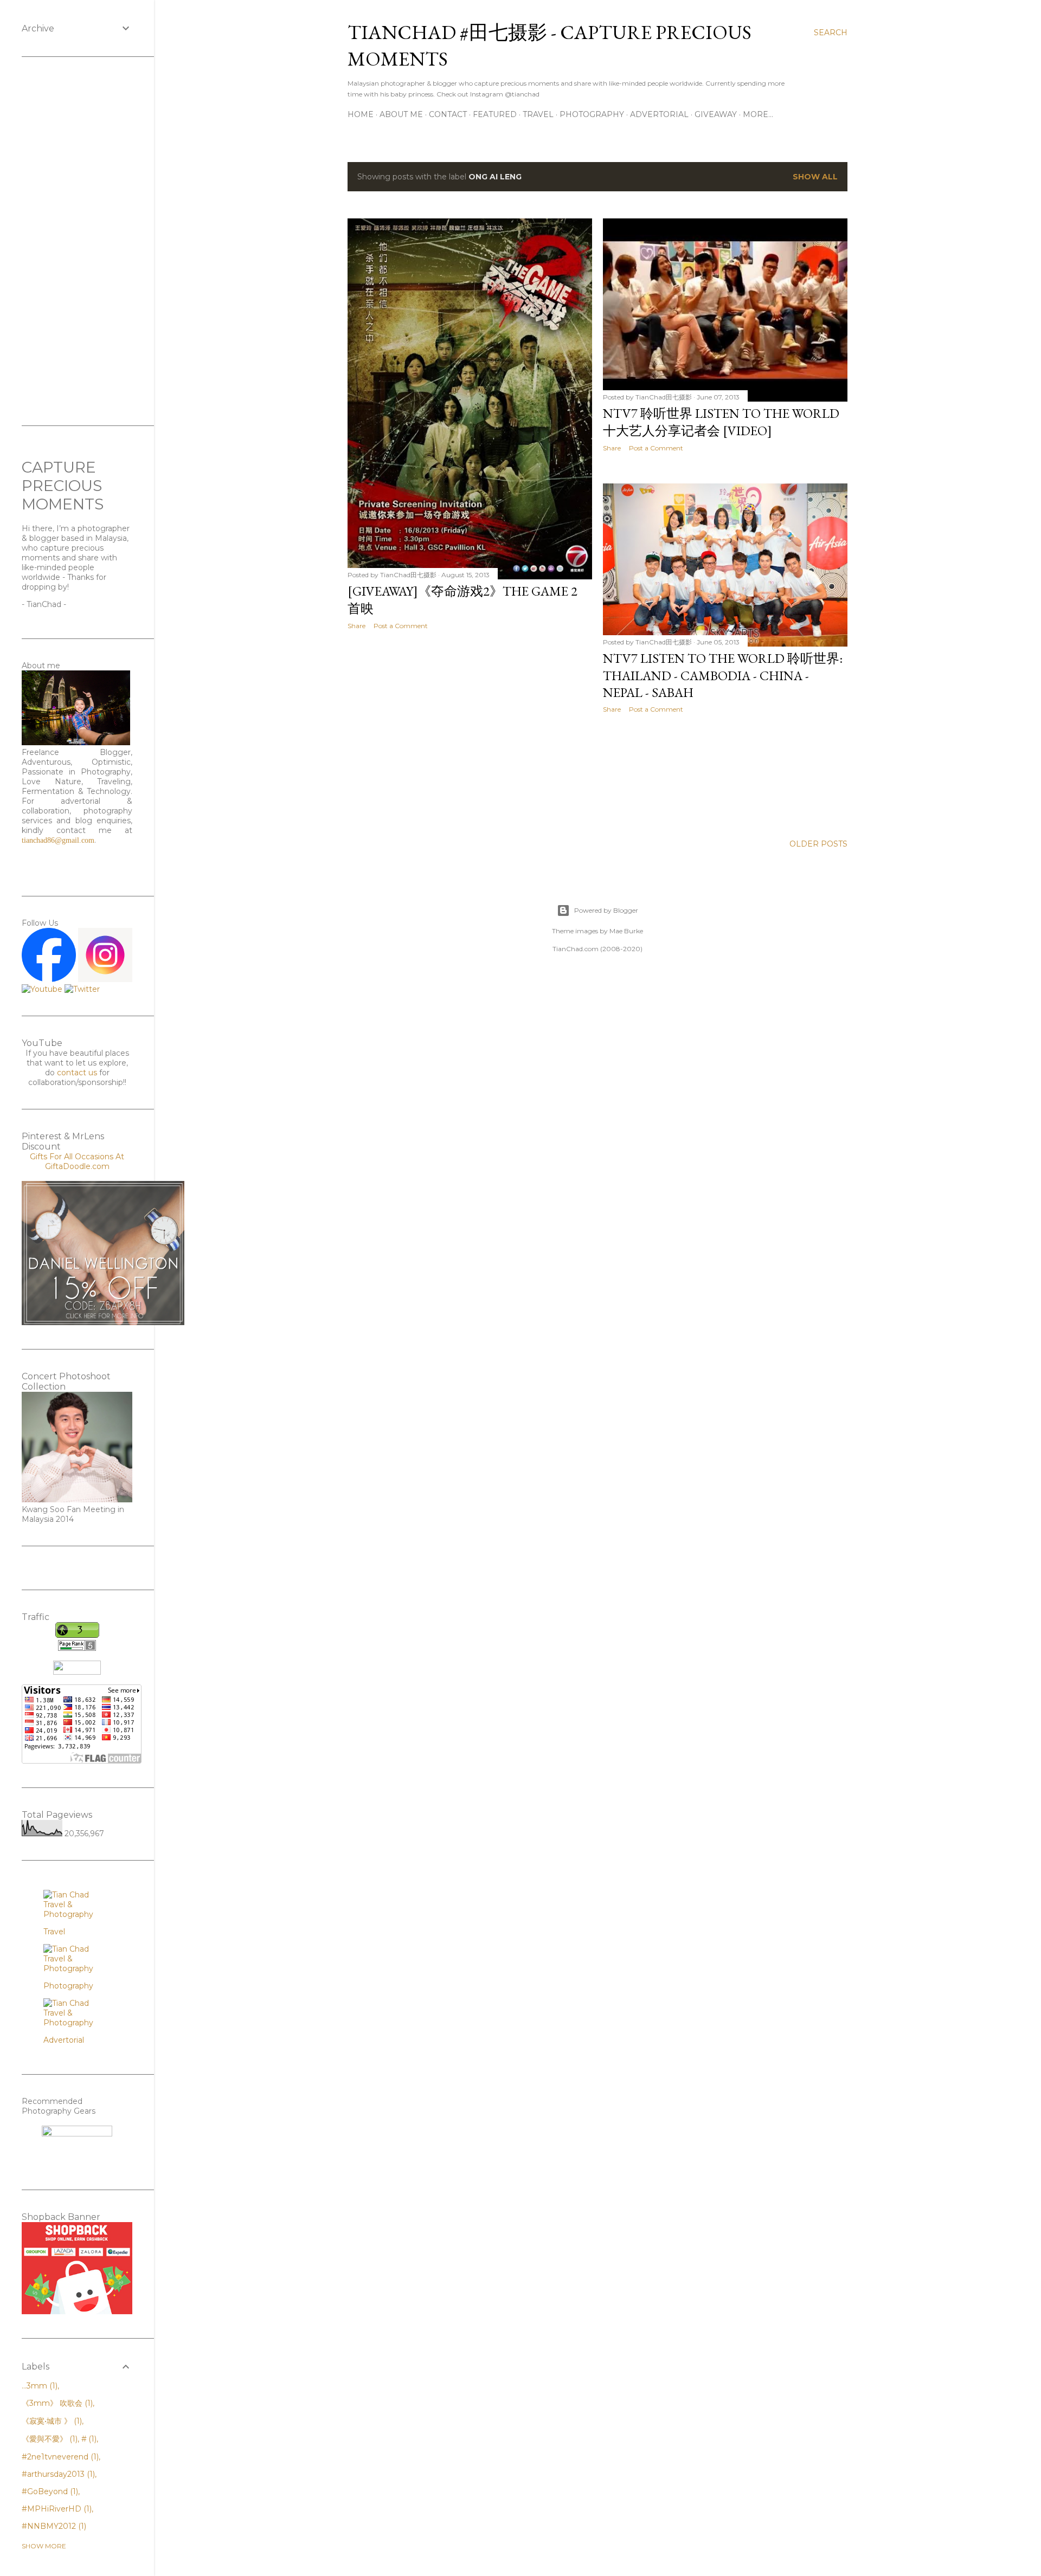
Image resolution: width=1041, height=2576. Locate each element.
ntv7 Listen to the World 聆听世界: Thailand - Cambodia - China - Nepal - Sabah (723, 675)
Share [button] (356, 626)
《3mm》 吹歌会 (56, 2403)
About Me (401, 114)
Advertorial (659, 114)
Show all (815, 177)
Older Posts (818, 844)
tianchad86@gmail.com (58, 840)
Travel (538, 114)
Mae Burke (626, 931)
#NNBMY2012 (53, 2526)
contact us (77, 1073)
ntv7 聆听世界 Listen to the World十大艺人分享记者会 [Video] (721, 422)
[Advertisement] (470, 733)
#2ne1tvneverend (59, 2457)
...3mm (38, 2386)
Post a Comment (401, 626)
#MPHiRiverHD (56, 2509)
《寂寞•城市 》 (51, 2421)
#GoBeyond (49, 2491)
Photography (592, 114)
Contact (448, 114)
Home (361, 114)
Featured (495, 114)
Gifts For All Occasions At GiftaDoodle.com (77, 1161)
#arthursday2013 (57, 2474)
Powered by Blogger (606, 910)
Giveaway (716, 114)
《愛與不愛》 (49, 2439)
